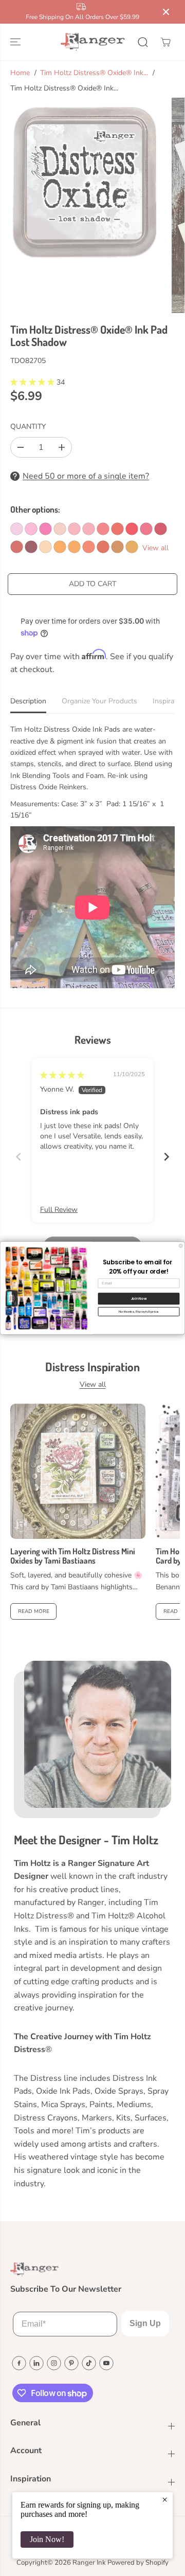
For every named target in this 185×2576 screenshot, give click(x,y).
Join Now (139, 1299)
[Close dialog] (181, 1246)
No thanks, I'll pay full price (139, 1311)
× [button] (165, 2499)
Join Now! (47, 2539)
